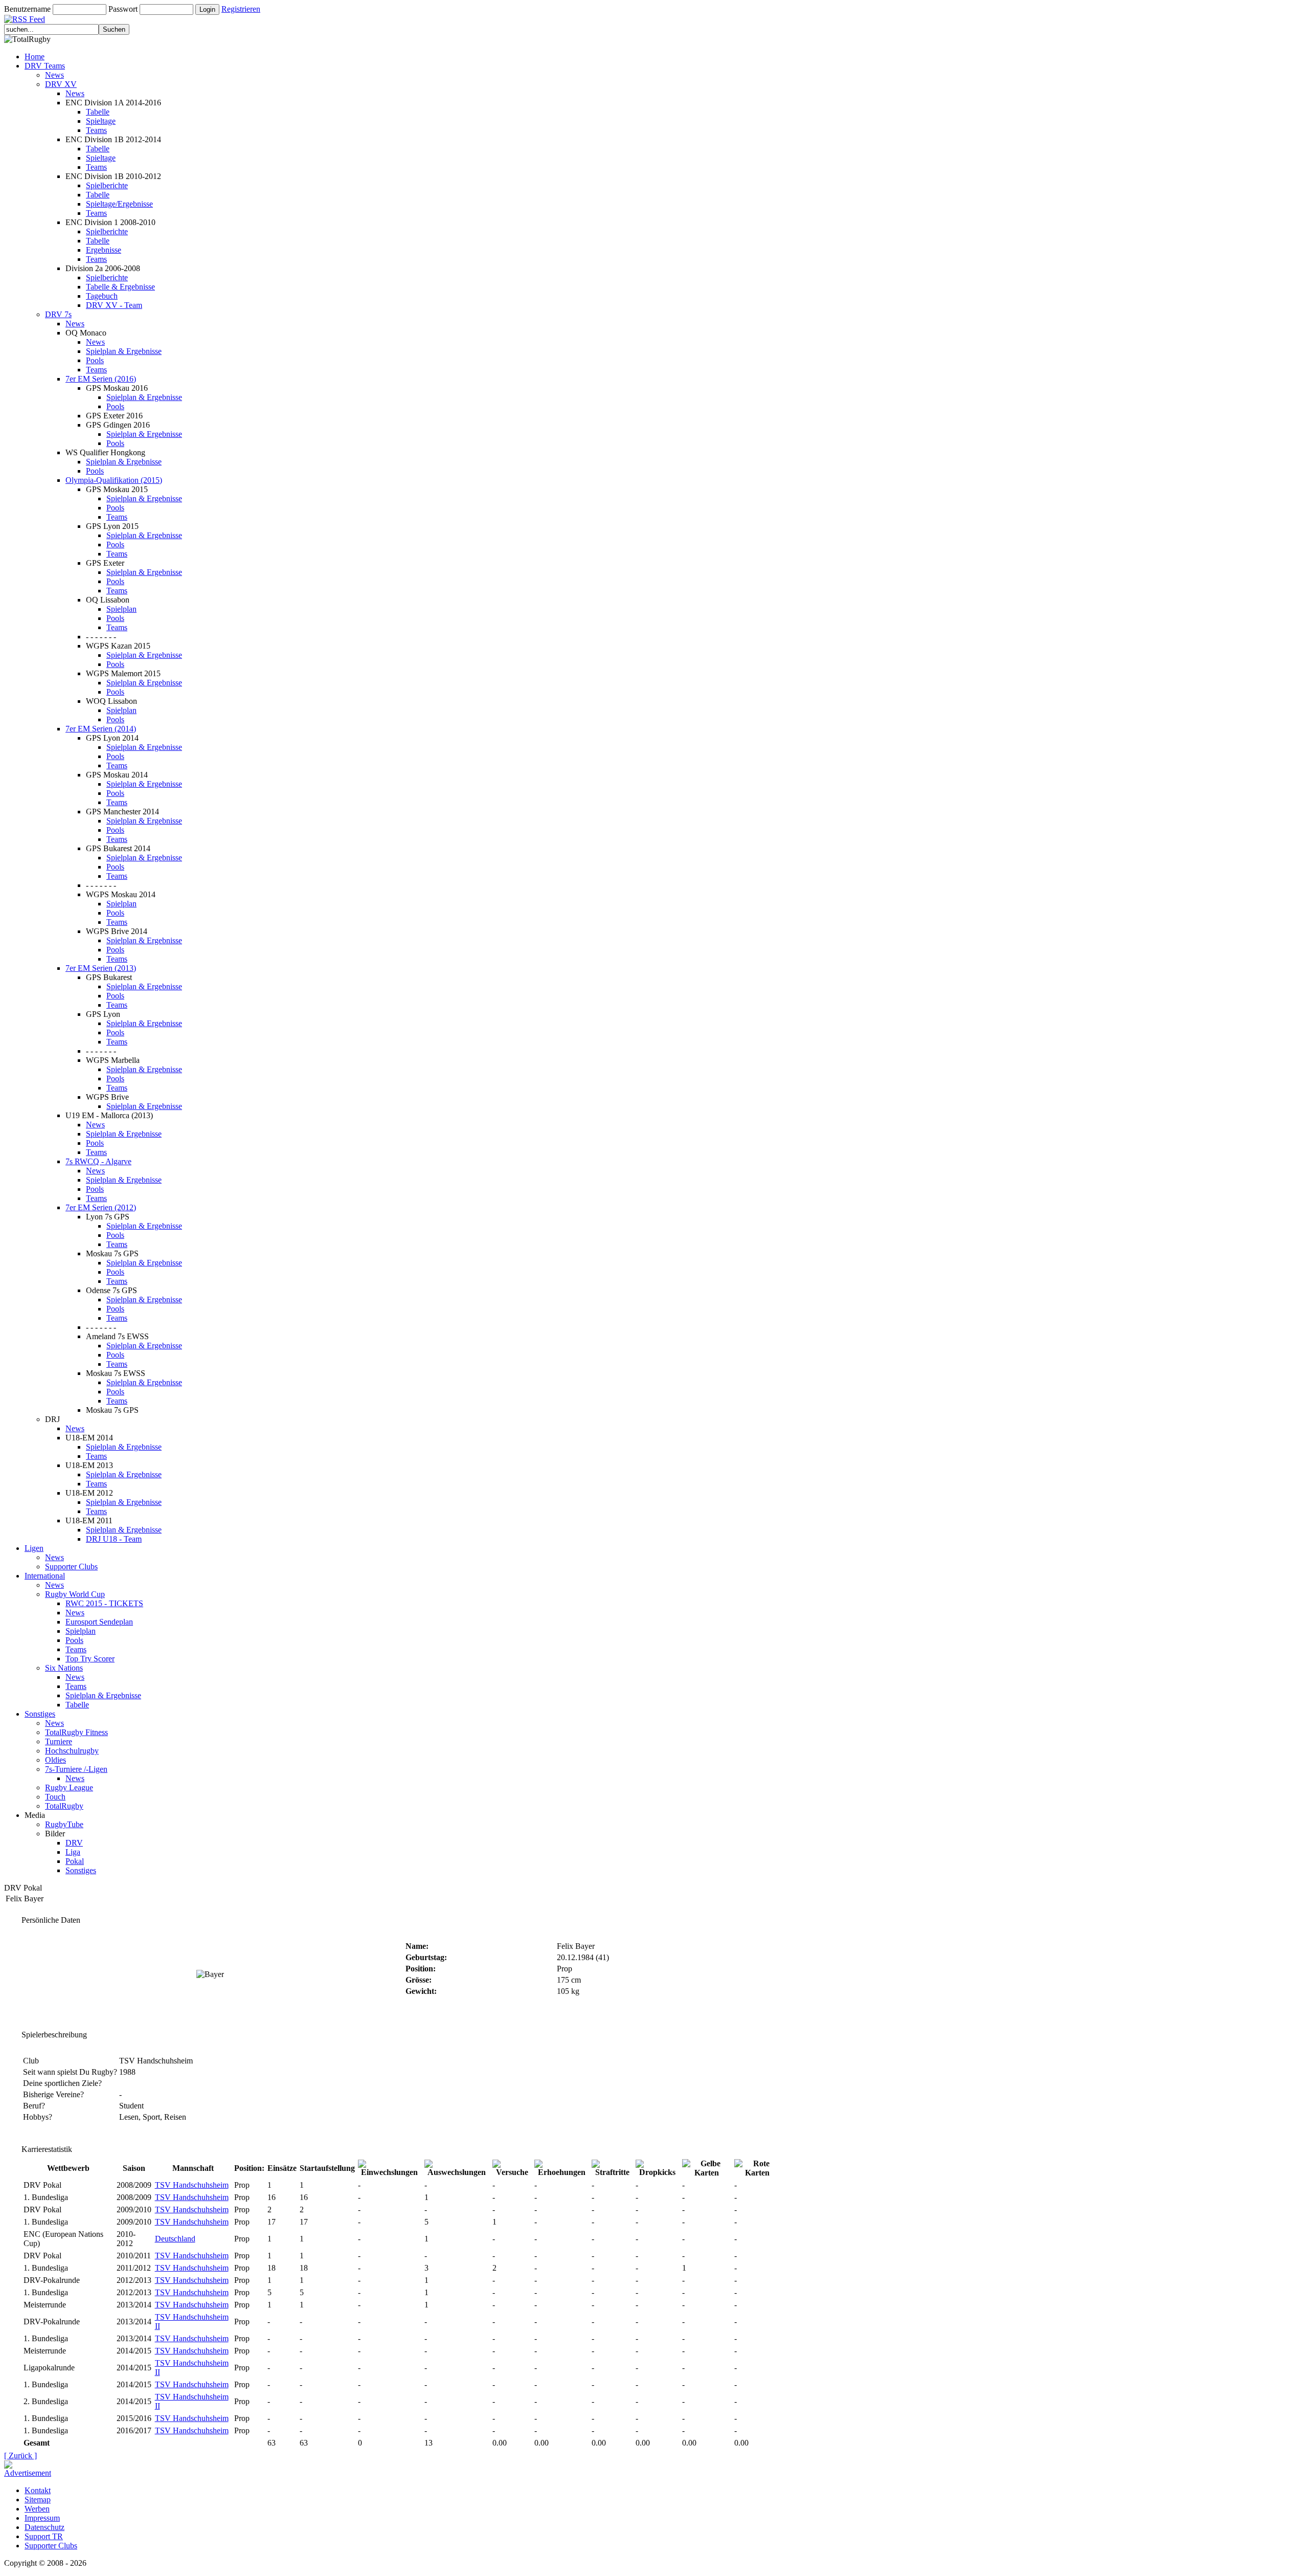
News (54, 75)
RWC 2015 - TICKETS (104, 1603)
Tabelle (98, 112)
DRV (74, 1843)
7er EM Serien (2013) (101, 968)
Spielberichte (107, 185)
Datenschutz (44, 2527)
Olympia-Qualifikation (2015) (114, 480)
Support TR (44, 2536)
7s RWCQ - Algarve (98, 1161)
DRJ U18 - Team (114, 1539)
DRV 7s (58, 314)
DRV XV (61, 84)
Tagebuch (102, 296)
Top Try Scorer (90, 1659)
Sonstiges (40, 1714)
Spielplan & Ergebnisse (124, 351)
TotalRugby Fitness (76, 1732)
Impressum (42, 2518)
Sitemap (38, 2500)
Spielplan (121, 609)
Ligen (34, 1548)
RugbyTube (64, 1824)
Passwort (123, 9)
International (45, 1576)
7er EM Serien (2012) (101, 1207)
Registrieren (241, 9)
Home (35, 57)
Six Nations (64, 1668)
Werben (37, 2509)
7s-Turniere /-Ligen (76, 1769)
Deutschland (175, 2239)
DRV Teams (45, 66)
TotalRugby (64, 1806)
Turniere (59, 1741)
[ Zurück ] (20, 2456)
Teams (96, 130)
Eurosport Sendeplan (99, 1622)
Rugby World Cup (75, 1594)
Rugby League (69, 1787)
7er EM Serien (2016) (101, 379)
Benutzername (27, 9)
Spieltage (101, 121)
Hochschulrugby (72, 1751)
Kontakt (38, 2490)
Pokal (75, 1861)
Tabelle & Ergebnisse (120, 287)
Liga (73, 1852)
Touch (55, 1797)
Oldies (55, 1760)
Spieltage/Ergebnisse (119, 204)
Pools (95, 360)
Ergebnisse (104, 250)
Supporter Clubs (71, 1567)
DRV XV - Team (114, 305)
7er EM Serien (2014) (101, 729)
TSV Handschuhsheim (192, 2185)
